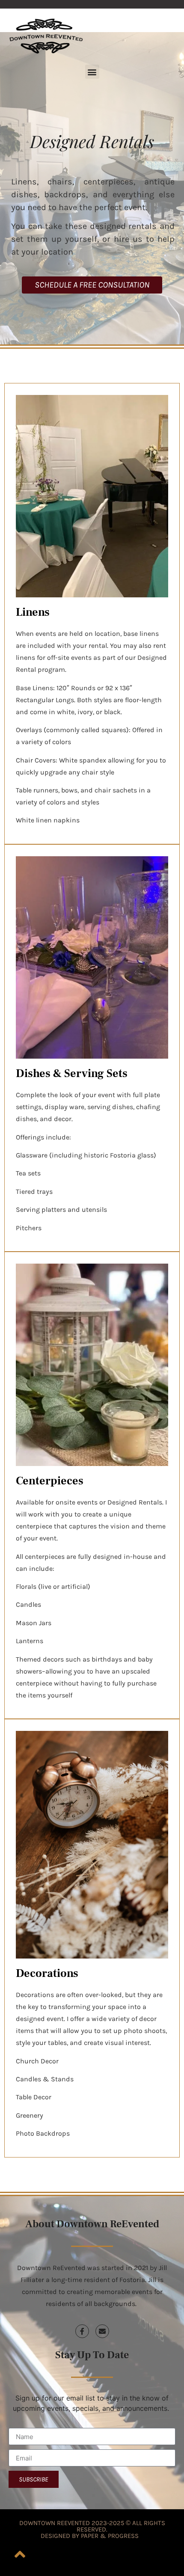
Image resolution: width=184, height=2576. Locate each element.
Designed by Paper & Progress (90, 2536)
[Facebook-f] (82, 2331)
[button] (92, 72)
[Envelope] (102, 2331)
